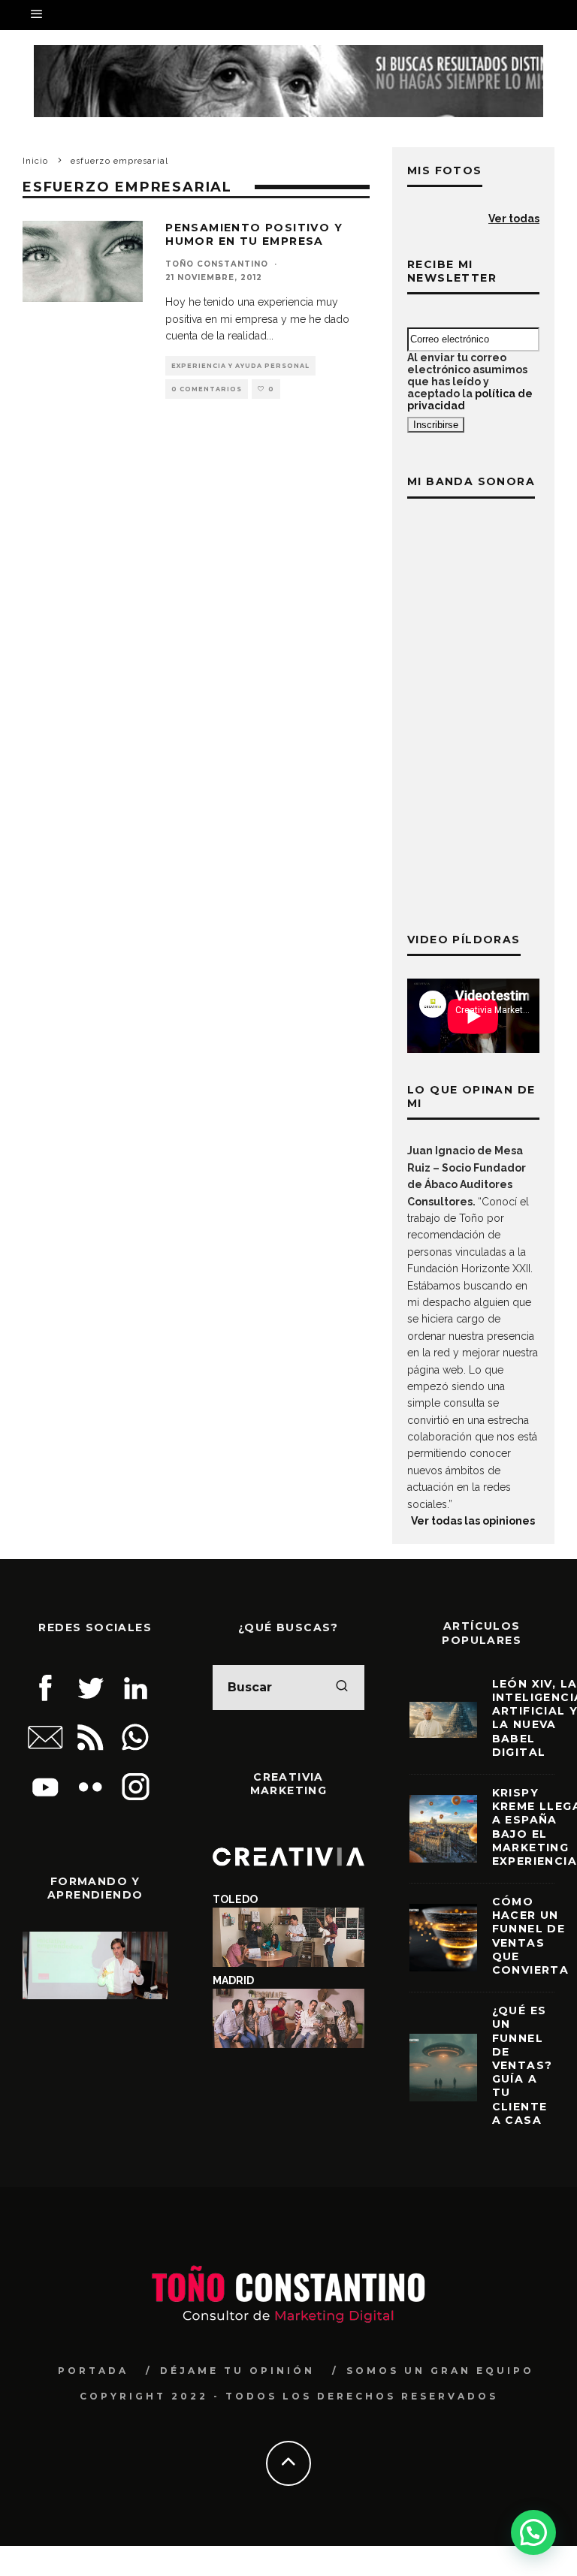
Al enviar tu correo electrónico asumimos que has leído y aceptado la (470, 382)
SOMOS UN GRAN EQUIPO (440, 2371)
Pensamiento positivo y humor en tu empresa (254, 234)
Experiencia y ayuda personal (240, 366)
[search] (342, 1688)
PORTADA (93, 2371)
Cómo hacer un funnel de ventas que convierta (531, 1936)
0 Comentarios (207, 389)
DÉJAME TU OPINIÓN (237, 2371)
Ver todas (514, 219)
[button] (533, 2532)
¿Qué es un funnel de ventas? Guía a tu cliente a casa (523, 2065)
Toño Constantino (217, 264)
